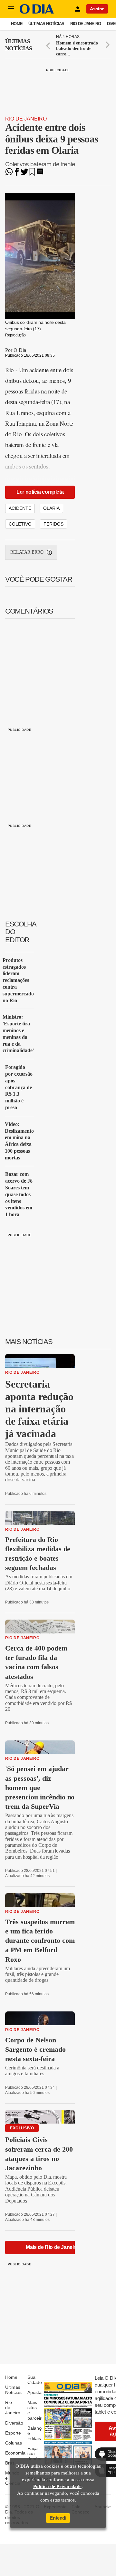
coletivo (20, 524)
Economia (15, 2453)
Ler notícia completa (40, 492)
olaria (51, 508)
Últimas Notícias (46, 24)
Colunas (14, 2443)
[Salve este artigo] (32, 174)
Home (17, 24)
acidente (20, 508)
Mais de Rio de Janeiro (52, 2247)
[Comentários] (40, 174)
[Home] (37, 12)
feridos (53, 524)
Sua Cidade (35, 2380)
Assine (97, 9)
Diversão (14, 2423)
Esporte (13, 2433)
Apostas (36, 2392)
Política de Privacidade (57, 2486)
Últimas (19, 45)
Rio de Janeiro (86, 24)
